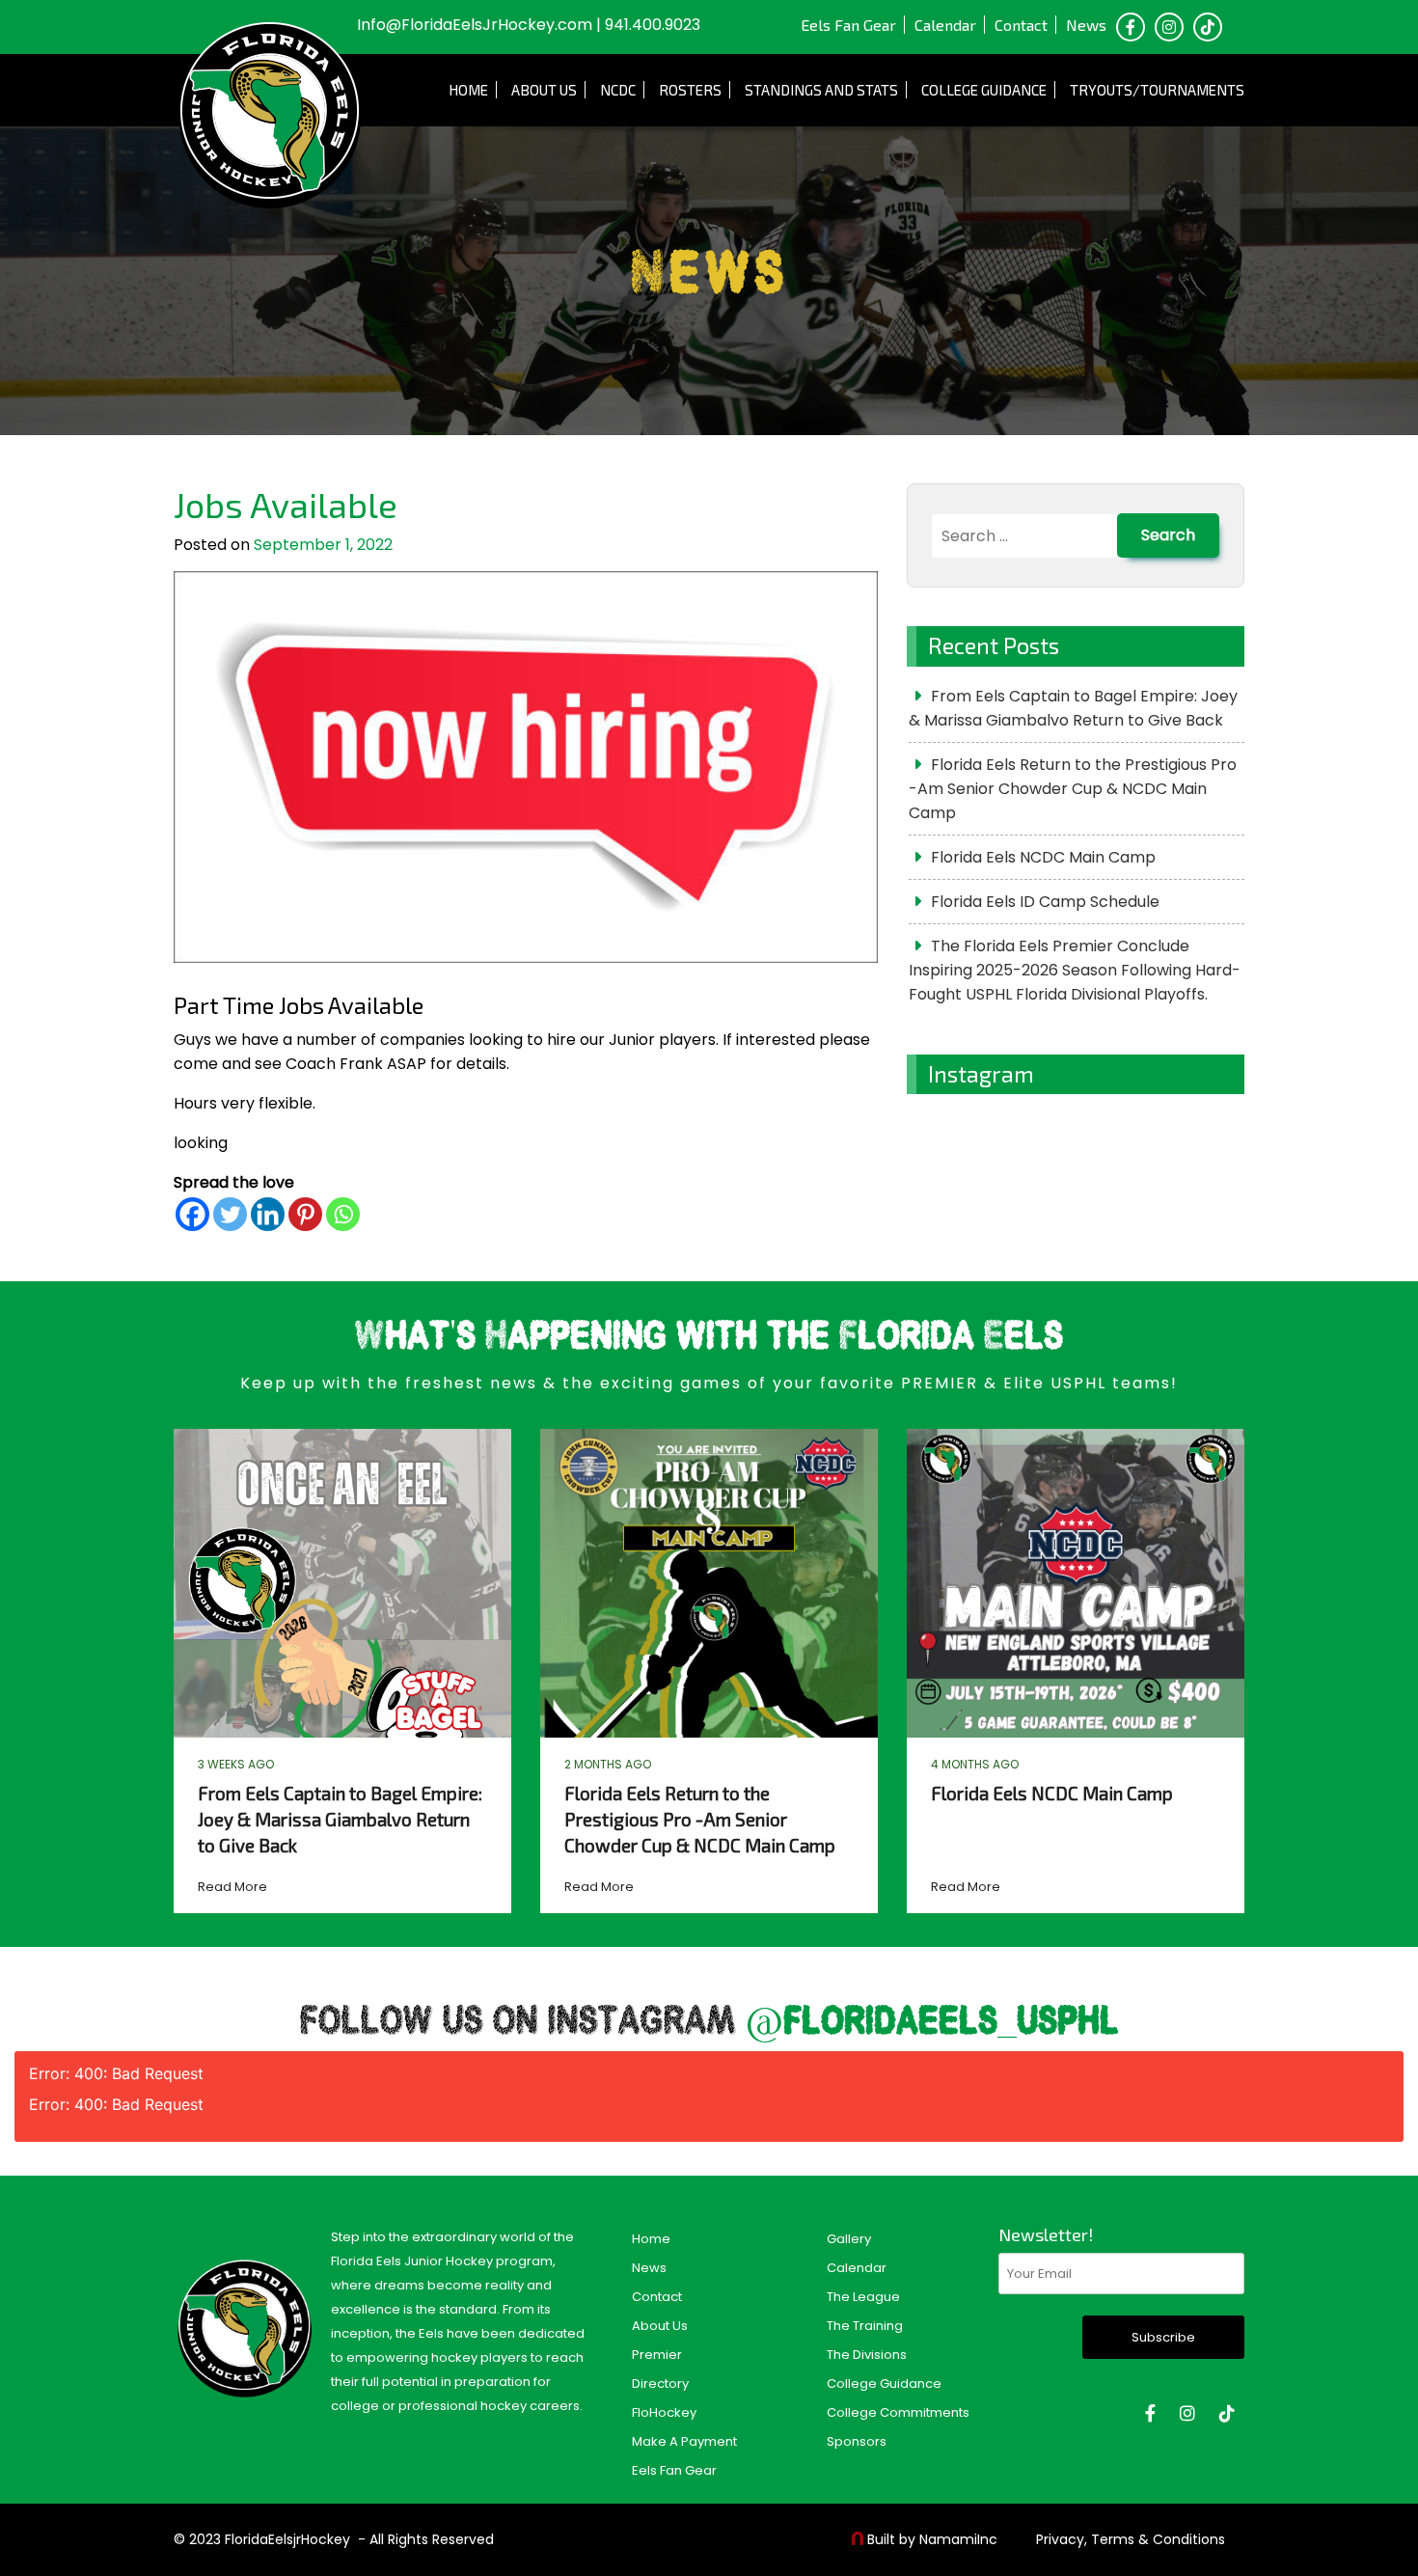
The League (863, 2297)
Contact (1021, 25)
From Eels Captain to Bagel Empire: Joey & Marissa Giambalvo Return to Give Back (1073, 708)
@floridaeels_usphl (932, 2023)
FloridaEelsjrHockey (287, 2539)
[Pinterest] (305, 1214)
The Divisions (867, 2355)
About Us (544, 90)
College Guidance (984, 90)
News (1086, 25)
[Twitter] (230, 1214)
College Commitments (898, 2412)
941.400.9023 (653, 25)
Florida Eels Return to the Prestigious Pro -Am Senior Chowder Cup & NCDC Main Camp (1073, 789)
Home (468, 90)
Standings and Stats (821, 90)
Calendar (945, 25)
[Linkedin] (268, 1214)
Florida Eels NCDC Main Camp (1043, 857)
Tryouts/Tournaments (1157, 90)
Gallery (849, 2239)
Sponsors (857, 2441)
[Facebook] (192, 1214)
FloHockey (664, 2412)
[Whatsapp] (343, 1214)
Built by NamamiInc (932, 2539)
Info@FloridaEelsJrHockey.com (475, 25)
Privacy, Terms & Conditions (1131, 2539)
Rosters (690, 90)
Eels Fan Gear (848, 25)
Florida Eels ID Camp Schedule (1045, 902)
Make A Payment (684, 2441)
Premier (657, 2355)
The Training (865, 2326)
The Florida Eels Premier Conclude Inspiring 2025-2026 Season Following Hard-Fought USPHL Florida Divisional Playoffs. (1075, 970)
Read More (232, 1887)
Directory (660, 2384)
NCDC (618, 90)
